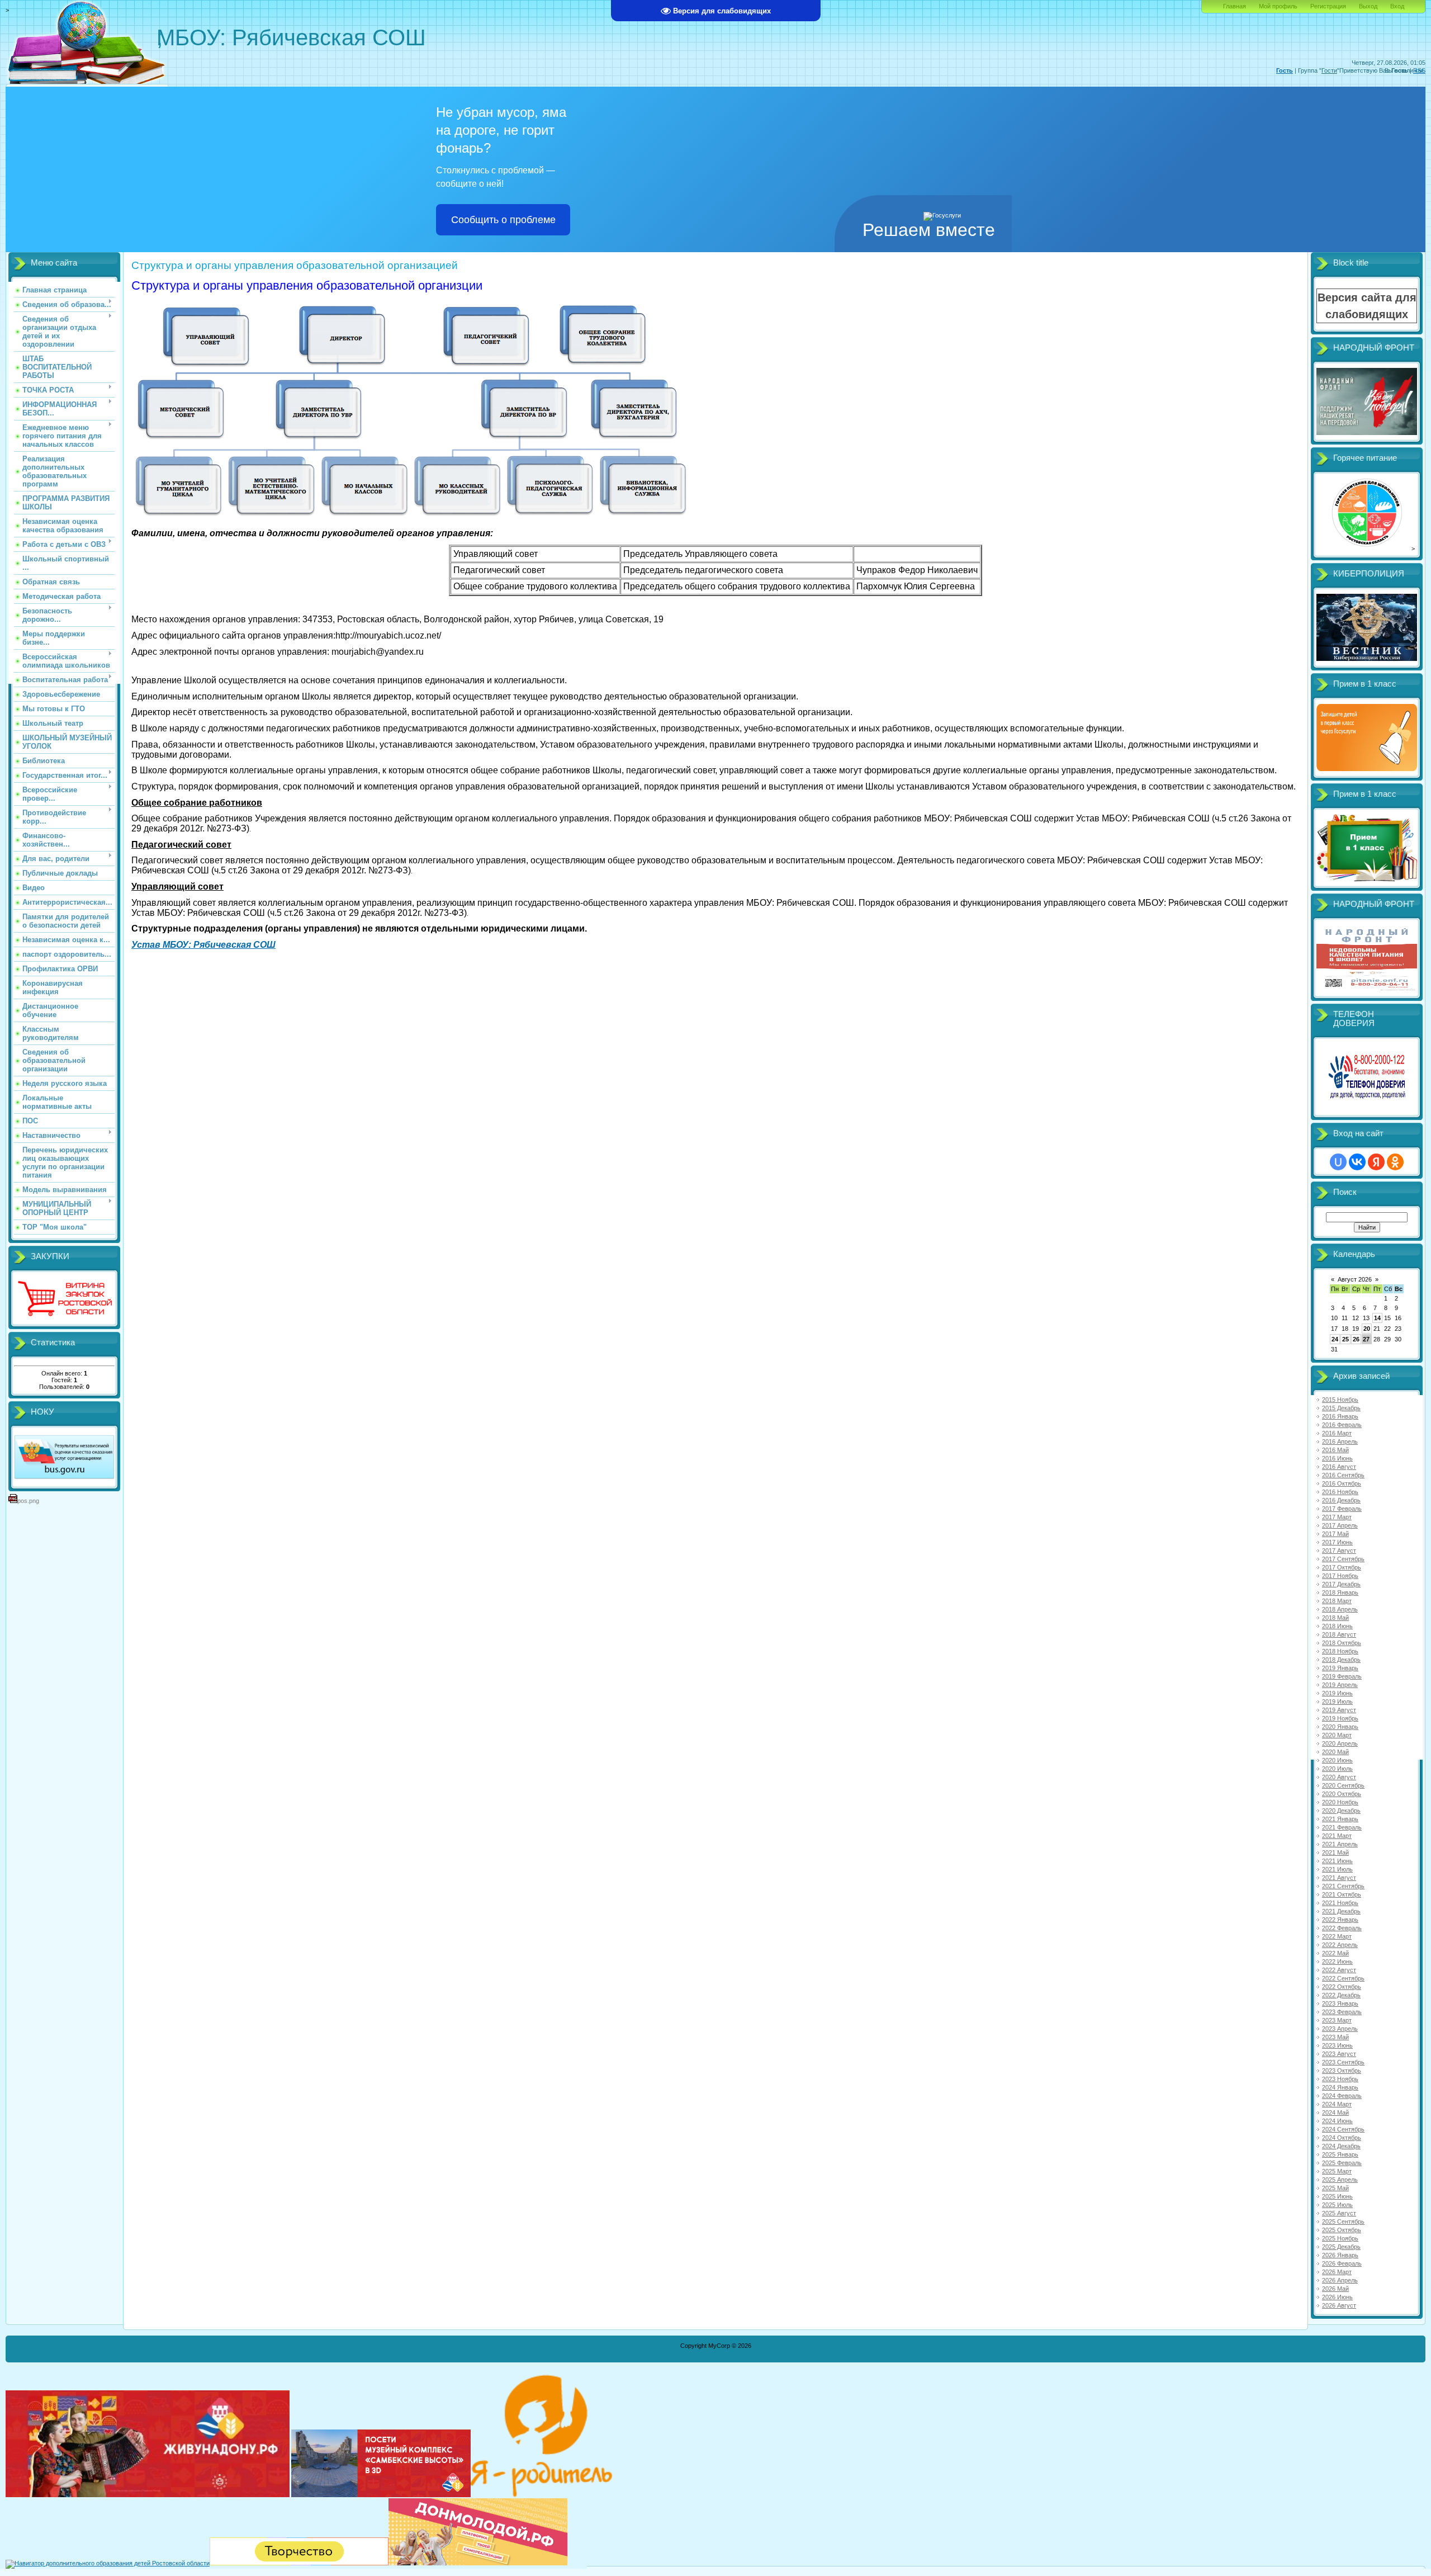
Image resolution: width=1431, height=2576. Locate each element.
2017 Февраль (1342, 1509)
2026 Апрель (1340, 2280)
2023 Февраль (1342, 2012)
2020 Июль (1337, 1769)
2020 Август (1339, 1777)
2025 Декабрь (1341, 2247)
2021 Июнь (1337, 1861)
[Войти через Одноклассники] (1395, 1162)
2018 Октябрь (1342, 1643)
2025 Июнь (1337, 2196)
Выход (1368, 6)
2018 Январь (1340, 1592)
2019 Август (1339, 1710)
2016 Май (1335, 1450)
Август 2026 (1355, 1279)
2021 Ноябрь (1340, 1903)
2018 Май (1335, 1618)
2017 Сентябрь (1343, 1559)
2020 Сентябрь (1343, 1785)
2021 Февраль (1342, 1827)
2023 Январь (1340, 2003)
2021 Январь (1340, 1819)
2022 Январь (1340, 1920)
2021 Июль (1337, 1869)
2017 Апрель (1340, 1525)
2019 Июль (1337, 1701)
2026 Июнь (1337, 2297)
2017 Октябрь (1342, 1567)
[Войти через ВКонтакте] (1357, 1162)
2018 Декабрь (1341, 1660)
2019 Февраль (1342, 1676)
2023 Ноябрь (1340, 2079)
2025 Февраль (1342, 2163)
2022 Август (1339, 1970)
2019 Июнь (1337, 1693)
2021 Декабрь (1341, 1911)
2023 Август (1339, 2054)
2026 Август (1339, 2305)
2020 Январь (1340, 1727)
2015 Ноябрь (1340, 1400)
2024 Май (1335, 2112)
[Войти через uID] (1338, 1162)
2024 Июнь (1337, 2121)
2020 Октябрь (1342, 1794)
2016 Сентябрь (1343, 1475)
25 (1345, 1339)
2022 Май (1335, 1953)
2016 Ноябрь (1340, 1492)
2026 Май (1335, 2289)
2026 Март (1337, 2272)
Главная (1235, 6)
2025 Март (1337, 2171)
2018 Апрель (1340, 1609)
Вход (1397, 6)
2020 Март (1337, 1735)
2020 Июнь (1337, 1760)
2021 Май (1335, 1852)
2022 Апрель (1340, 1945)
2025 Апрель (1340, 2180)
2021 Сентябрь (1343, 1886)
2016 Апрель (1340, 1441)
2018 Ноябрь (1340, 1651)
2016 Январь (1340, 1416)
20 (1367, 1329)
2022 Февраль (1342, 1928)
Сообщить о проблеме (503, 220)
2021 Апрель (1340, 1844)
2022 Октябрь (1342, 1987)
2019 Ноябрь (1340, 1718)
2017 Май (1335, 1534)
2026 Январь (1340, 2255)
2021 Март (1337, 1836)
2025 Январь (1340, 2154)
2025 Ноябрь (1340, 2238)
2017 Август (1339, 1551)
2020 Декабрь (1341, 1811)
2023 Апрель (1340, 2029)
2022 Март (1337, 1936)
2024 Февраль (1342, 2096)
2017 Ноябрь (1340, 1576)
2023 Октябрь (1342, 2071)
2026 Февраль (1342, 2263)
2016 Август (1339, 1467)
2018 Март (1337, 1601)
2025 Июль (1337, 2205)
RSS (1419, 70)
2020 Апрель (1340, 1743)
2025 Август (1339, 2213)
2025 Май (1335, 2188)
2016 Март (1337, 1433)
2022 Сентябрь (1343, 1978)
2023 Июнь (1337, 2045)
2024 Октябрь (1342, 2138)
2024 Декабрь (1341, 2146)
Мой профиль (1278, 6)
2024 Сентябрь (1343, 2129)
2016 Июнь (1337, 1458)
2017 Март (1337, 1517)
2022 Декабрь (1341, 1995)
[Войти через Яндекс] (1376, 1162)
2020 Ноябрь (1340, 1802)
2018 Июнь (1337, 1626)
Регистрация (1328, 6)
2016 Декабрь (1341, 1500)
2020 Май (1335, 1752)
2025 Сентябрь (1343, 2221)
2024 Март (1337, 2104)
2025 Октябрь (1342, 2230)
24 (1335, 1339)
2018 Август (1339, 1634)
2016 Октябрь (1342, 1483)
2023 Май (1335, 2037)
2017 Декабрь (1341, 1584)
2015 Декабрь (1341, 1408)
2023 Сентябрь (1343, 2062)
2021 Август (1339, 1878)
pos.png (28, 1501)
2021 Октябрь (1342, 1894)
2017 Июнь (1337, 1542)
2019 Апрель (1340, 1685)
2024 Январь (1340, 2087)
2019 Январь (1340, 1668)
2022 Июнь (1337, 1961)
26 (1356, 1339)
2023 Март (1337, 2020)
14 (1377, 1318)
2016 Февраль (1342, 1425)
